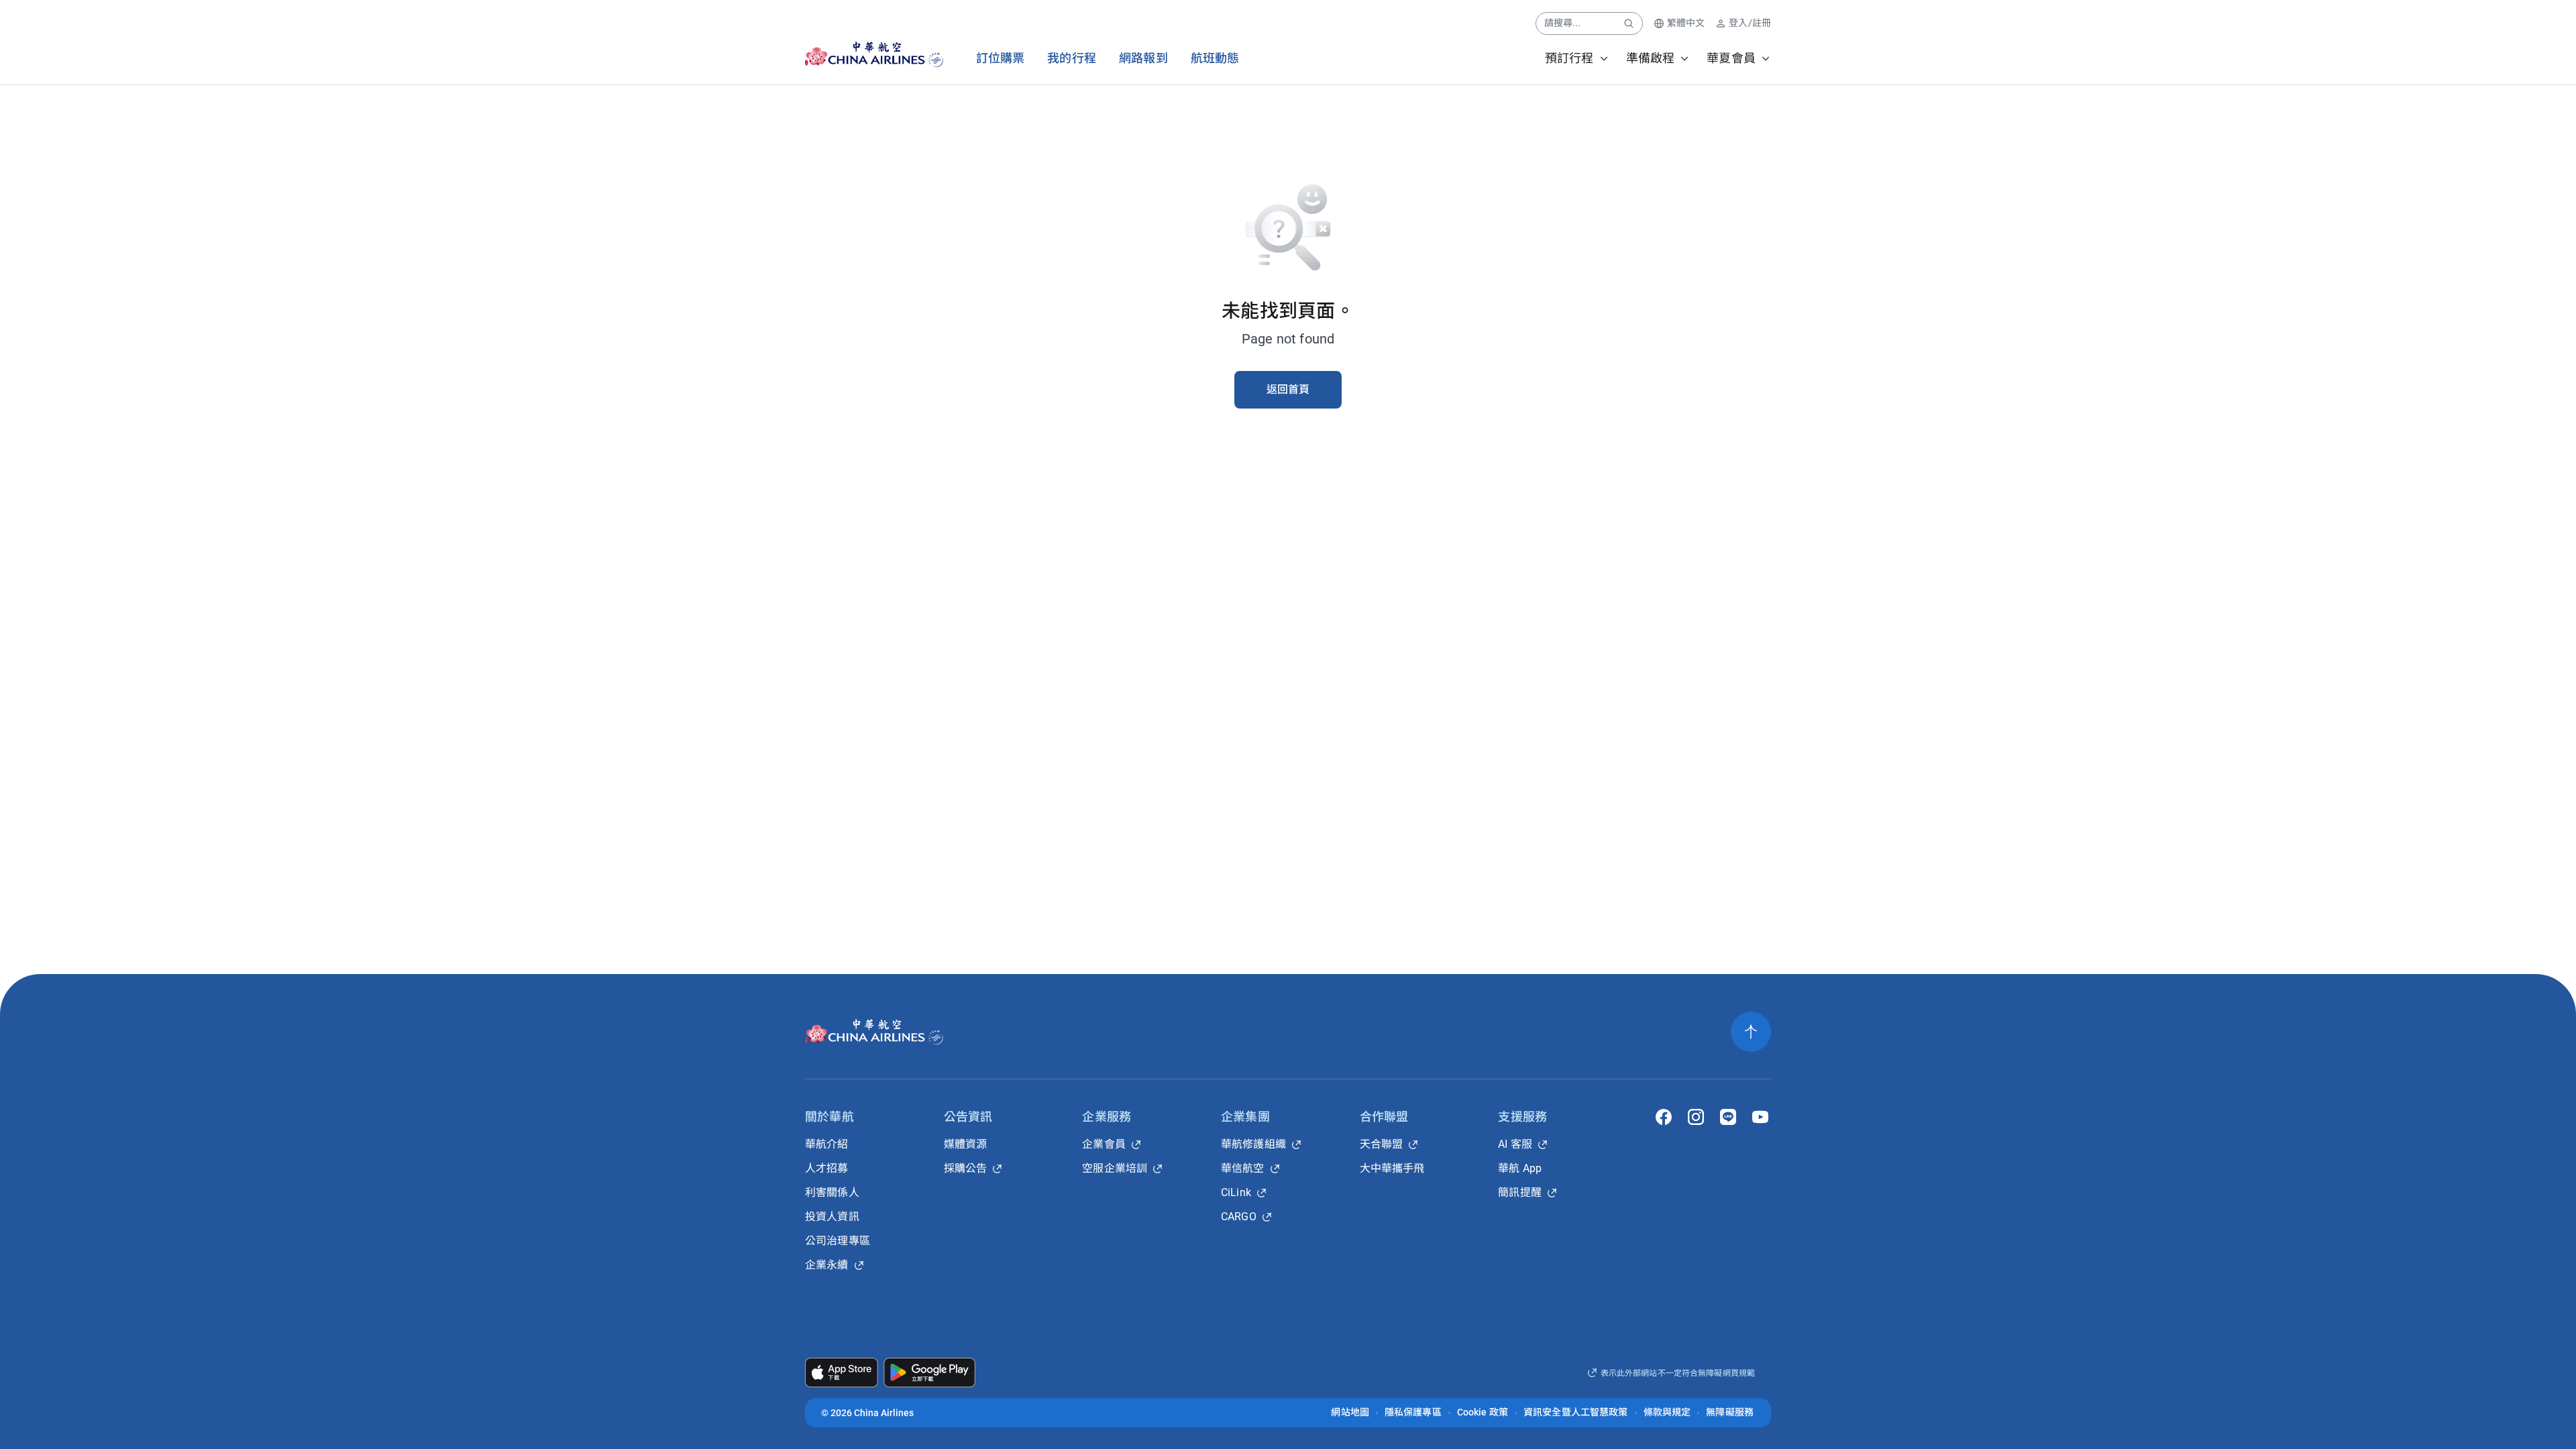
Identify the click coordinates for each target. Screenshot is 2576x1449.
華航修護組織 (1253, 1144)
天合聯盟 (1382, 1144)
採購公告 (966, 1168)
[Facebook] (1664, 1117)
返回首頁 (1288, 389)
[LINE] (1728, 1117)
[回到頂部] (1751, 1032)
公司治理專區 (838, 1241)
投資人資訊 (832, 1217)
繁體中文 (1686, 23)
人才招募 (827, 1168)
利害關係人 (832, 1192)
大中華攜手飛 (1392, 1168)
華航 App (1520, 1168)
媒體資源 (966, 1144)
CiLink (1236, 1192)
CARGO (1239, 1217)
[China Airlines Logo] (862, 54)
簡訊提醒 (1520, 1192)
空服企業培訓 (1115, 1168)
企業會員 (1104, 1144)
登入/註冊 (1750, 23)
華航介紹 (827, 1144)
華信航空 (1243, 1168)
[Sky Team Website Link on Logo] (937, 54)
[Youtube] (1760, 1117)
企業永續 (827, 1265)
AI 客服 (1515, 1144)
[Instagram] (1696, 1117)
